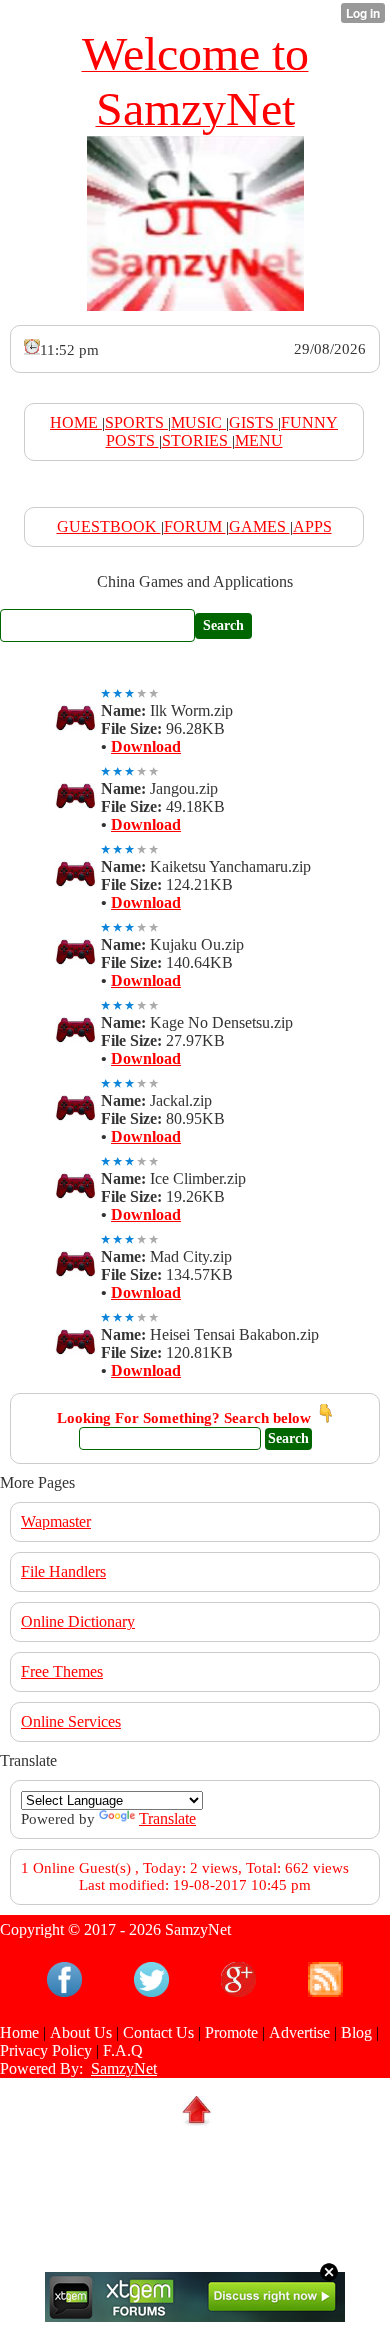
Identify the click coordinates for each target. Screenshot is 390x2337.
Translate (167, 1818)
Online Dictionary (78, 1621)
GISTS (253, 422)
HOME (76, 422)
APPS (312, 526)
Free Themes (62, 1671)
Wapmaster (56, 1521)
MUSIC (198, 422)
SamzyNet (124, 2068)
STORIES (197, 440)
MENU (259, 440)
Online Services (71, 1721)
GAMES (259, 526)
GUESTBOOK (109, 526)
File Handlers (63, 1571)
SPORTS (136, 422)
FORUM (195, 526)
